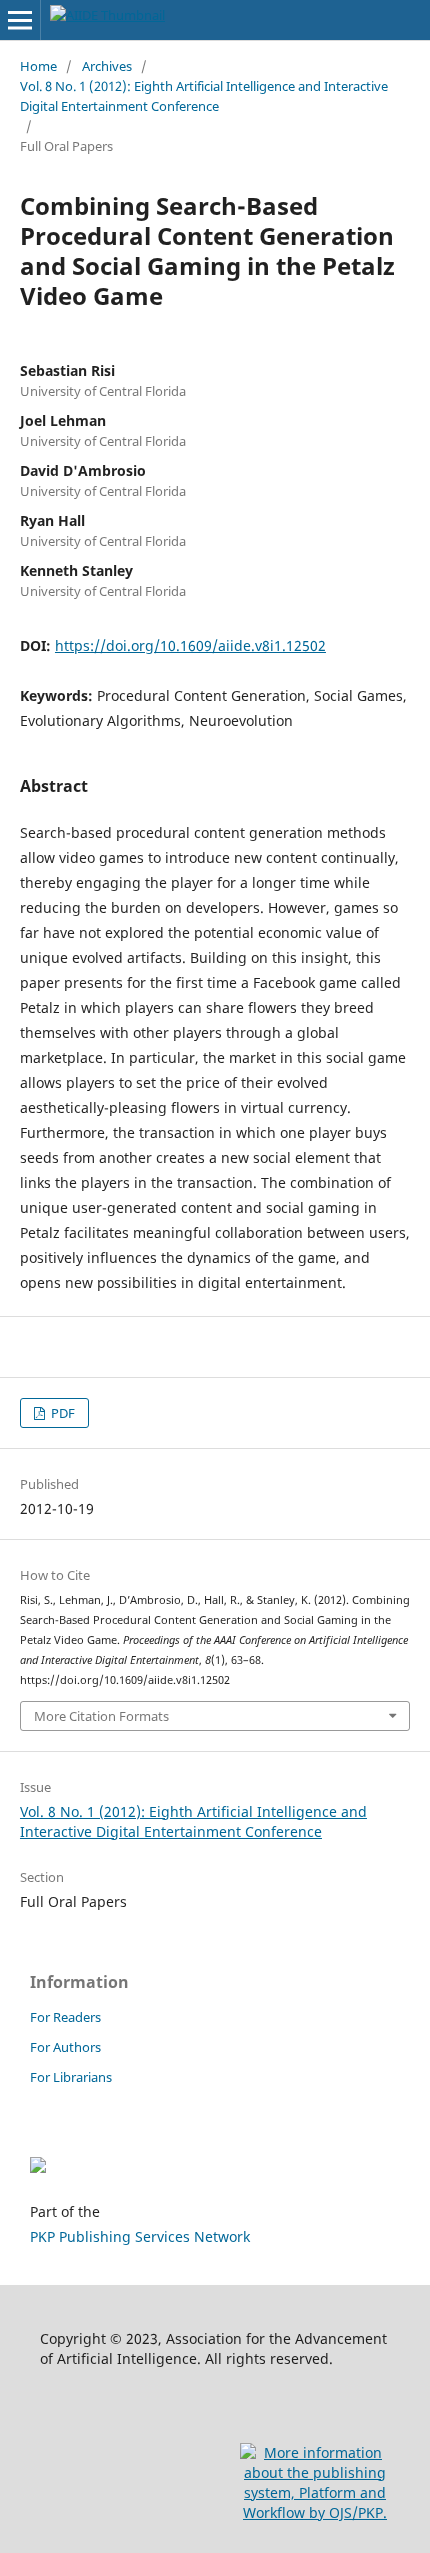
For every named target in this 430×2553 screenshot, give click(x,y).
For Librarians (71, 2077)
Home (38, 66)
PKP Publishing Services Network (140, 2236)
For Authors (65, 2047)
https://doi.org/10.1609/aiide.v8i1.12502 (190, 645)
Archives (107, 66)
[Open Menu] (20, 20)
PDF (61, 1413)
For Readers (65, 2017)
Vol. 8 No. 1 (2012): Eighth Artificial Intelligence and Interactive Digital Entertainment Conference (204, 96)
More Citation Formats (101, 1716)
